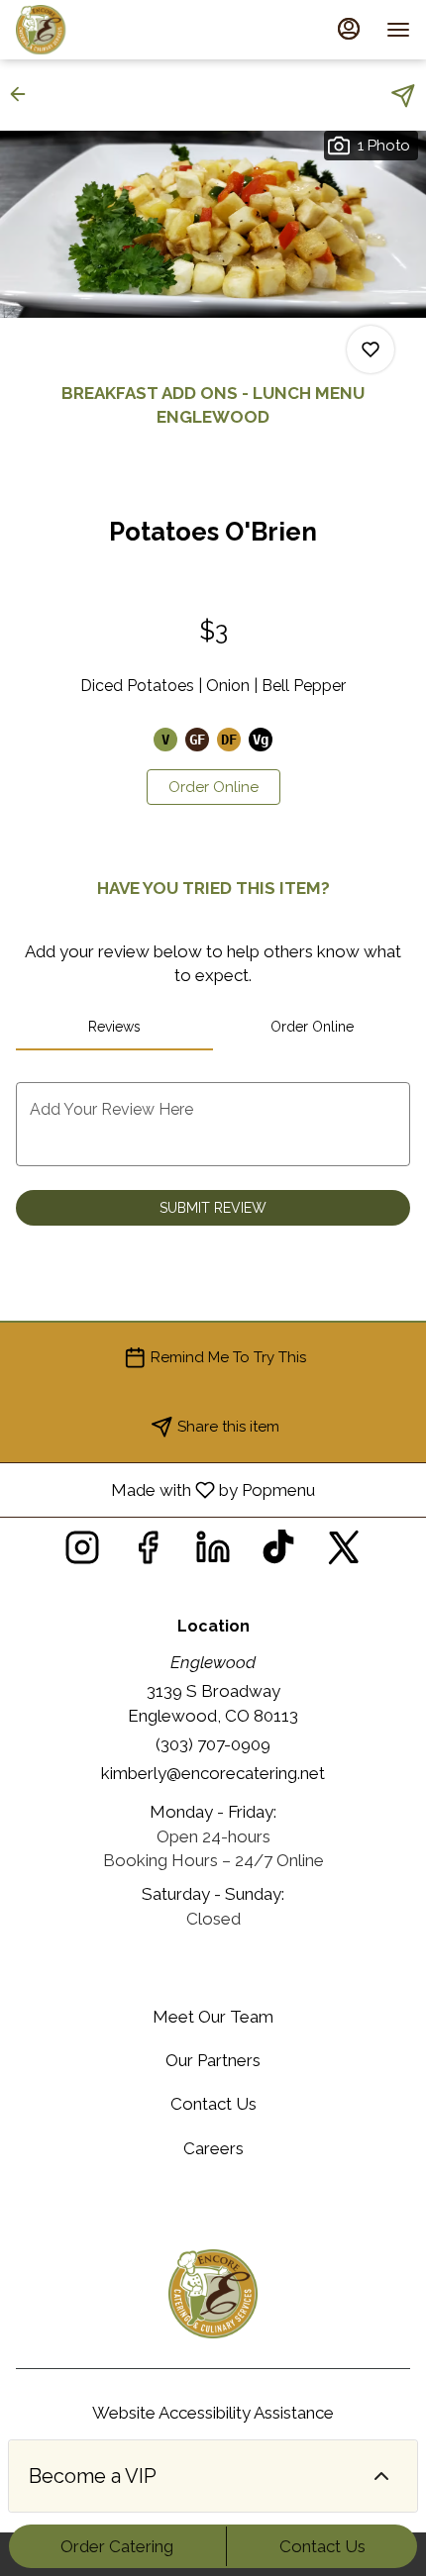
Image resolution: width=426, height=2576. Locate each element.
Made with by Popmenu (165, 1489)
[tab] (114, 1027)
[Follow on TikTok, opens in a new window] (278, 1553)
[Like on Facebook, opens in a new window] (148, 1553)
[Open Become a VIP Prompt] (381, 2476)
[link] (213, 787)
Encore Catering (213, 2294)
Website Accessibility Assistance (213, 2413)
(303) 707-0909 (213, 1744)
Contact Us (322, 2546)
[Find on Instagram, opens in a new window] (82, 1553)
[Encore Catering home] (105, 30)
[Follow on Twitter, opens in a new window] (344, 1553)
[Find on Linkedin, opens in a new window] (213, 1553)
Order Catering (117, 2546)
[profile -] (349, 29)
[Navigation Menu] (398, 30)
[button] (24, 94)
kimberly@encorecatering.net (213, 1773)
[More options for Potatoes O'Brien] (371, 349)
